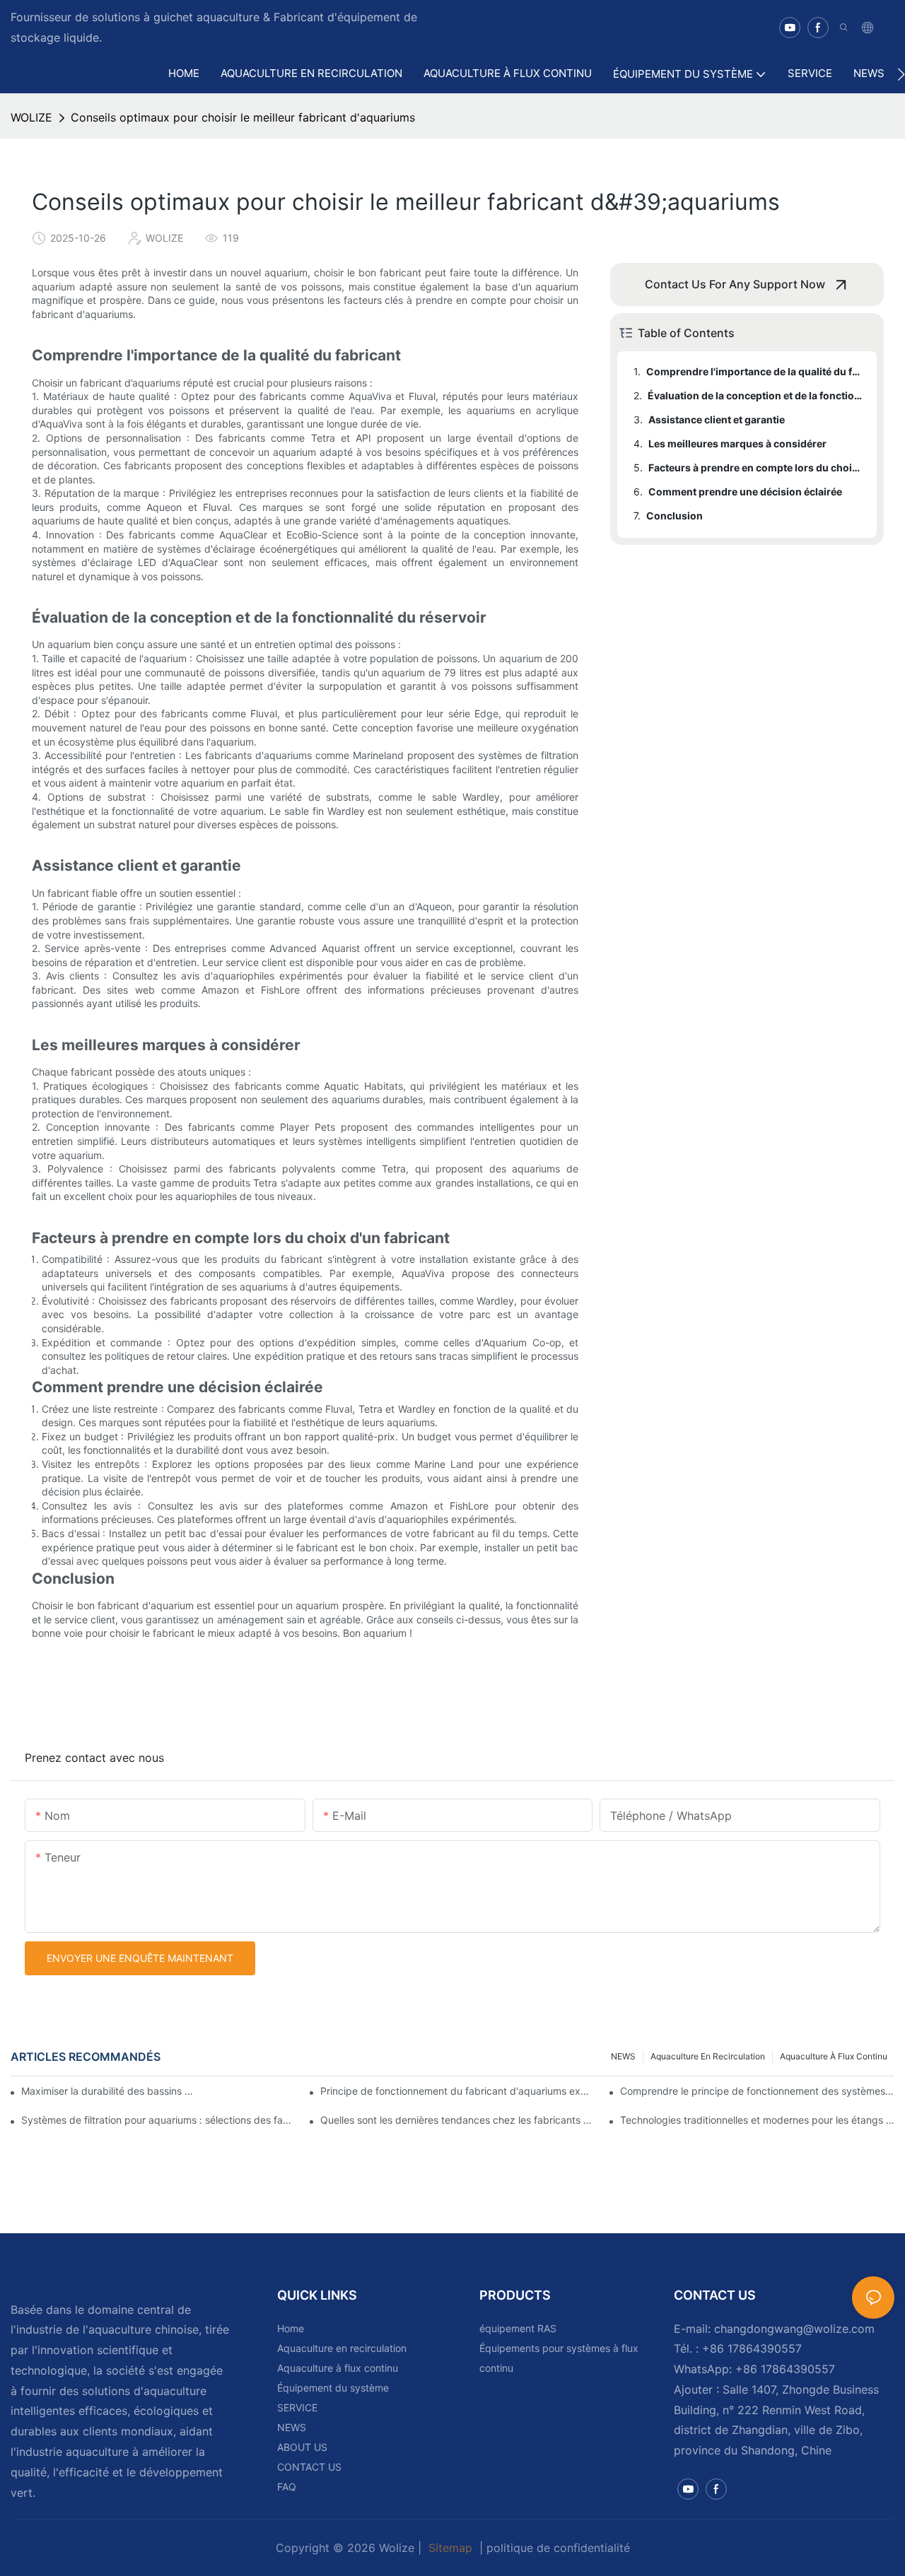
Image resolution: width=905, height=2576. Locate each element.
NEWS (623, 2056)
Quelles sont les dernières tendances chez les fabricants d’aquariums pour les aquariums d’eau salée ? (457, 2120)
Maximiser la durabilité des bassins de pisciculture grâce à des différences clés (110, 2091)
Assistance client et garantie (717, 419)
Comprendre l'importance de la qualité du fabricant (755, 371)
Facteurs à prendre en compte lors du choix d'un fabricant (756, 467)
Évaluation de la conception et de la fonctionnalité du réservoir (755, 395)
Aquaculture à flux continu (834, 2056)
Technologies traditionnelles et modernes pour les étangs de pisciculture (757, 2120)
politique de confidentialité (558, 2548)
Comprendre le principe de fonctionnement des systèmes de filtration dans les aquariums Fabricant (757, 2091)
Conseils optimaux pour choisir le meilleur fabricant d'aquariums (243, 117)
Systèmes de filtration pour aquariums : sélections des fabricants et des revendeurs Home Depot (158, 2120)
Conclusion (675, 516)
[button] (901, 74)
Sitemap (450, 2548)
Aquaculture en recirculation (708, 2056)
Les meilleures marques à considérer (737, 443)
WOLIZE (31, 117)
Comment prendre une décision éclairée (745, 492)
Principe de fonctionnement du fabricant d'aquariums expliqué (457, 2091)
